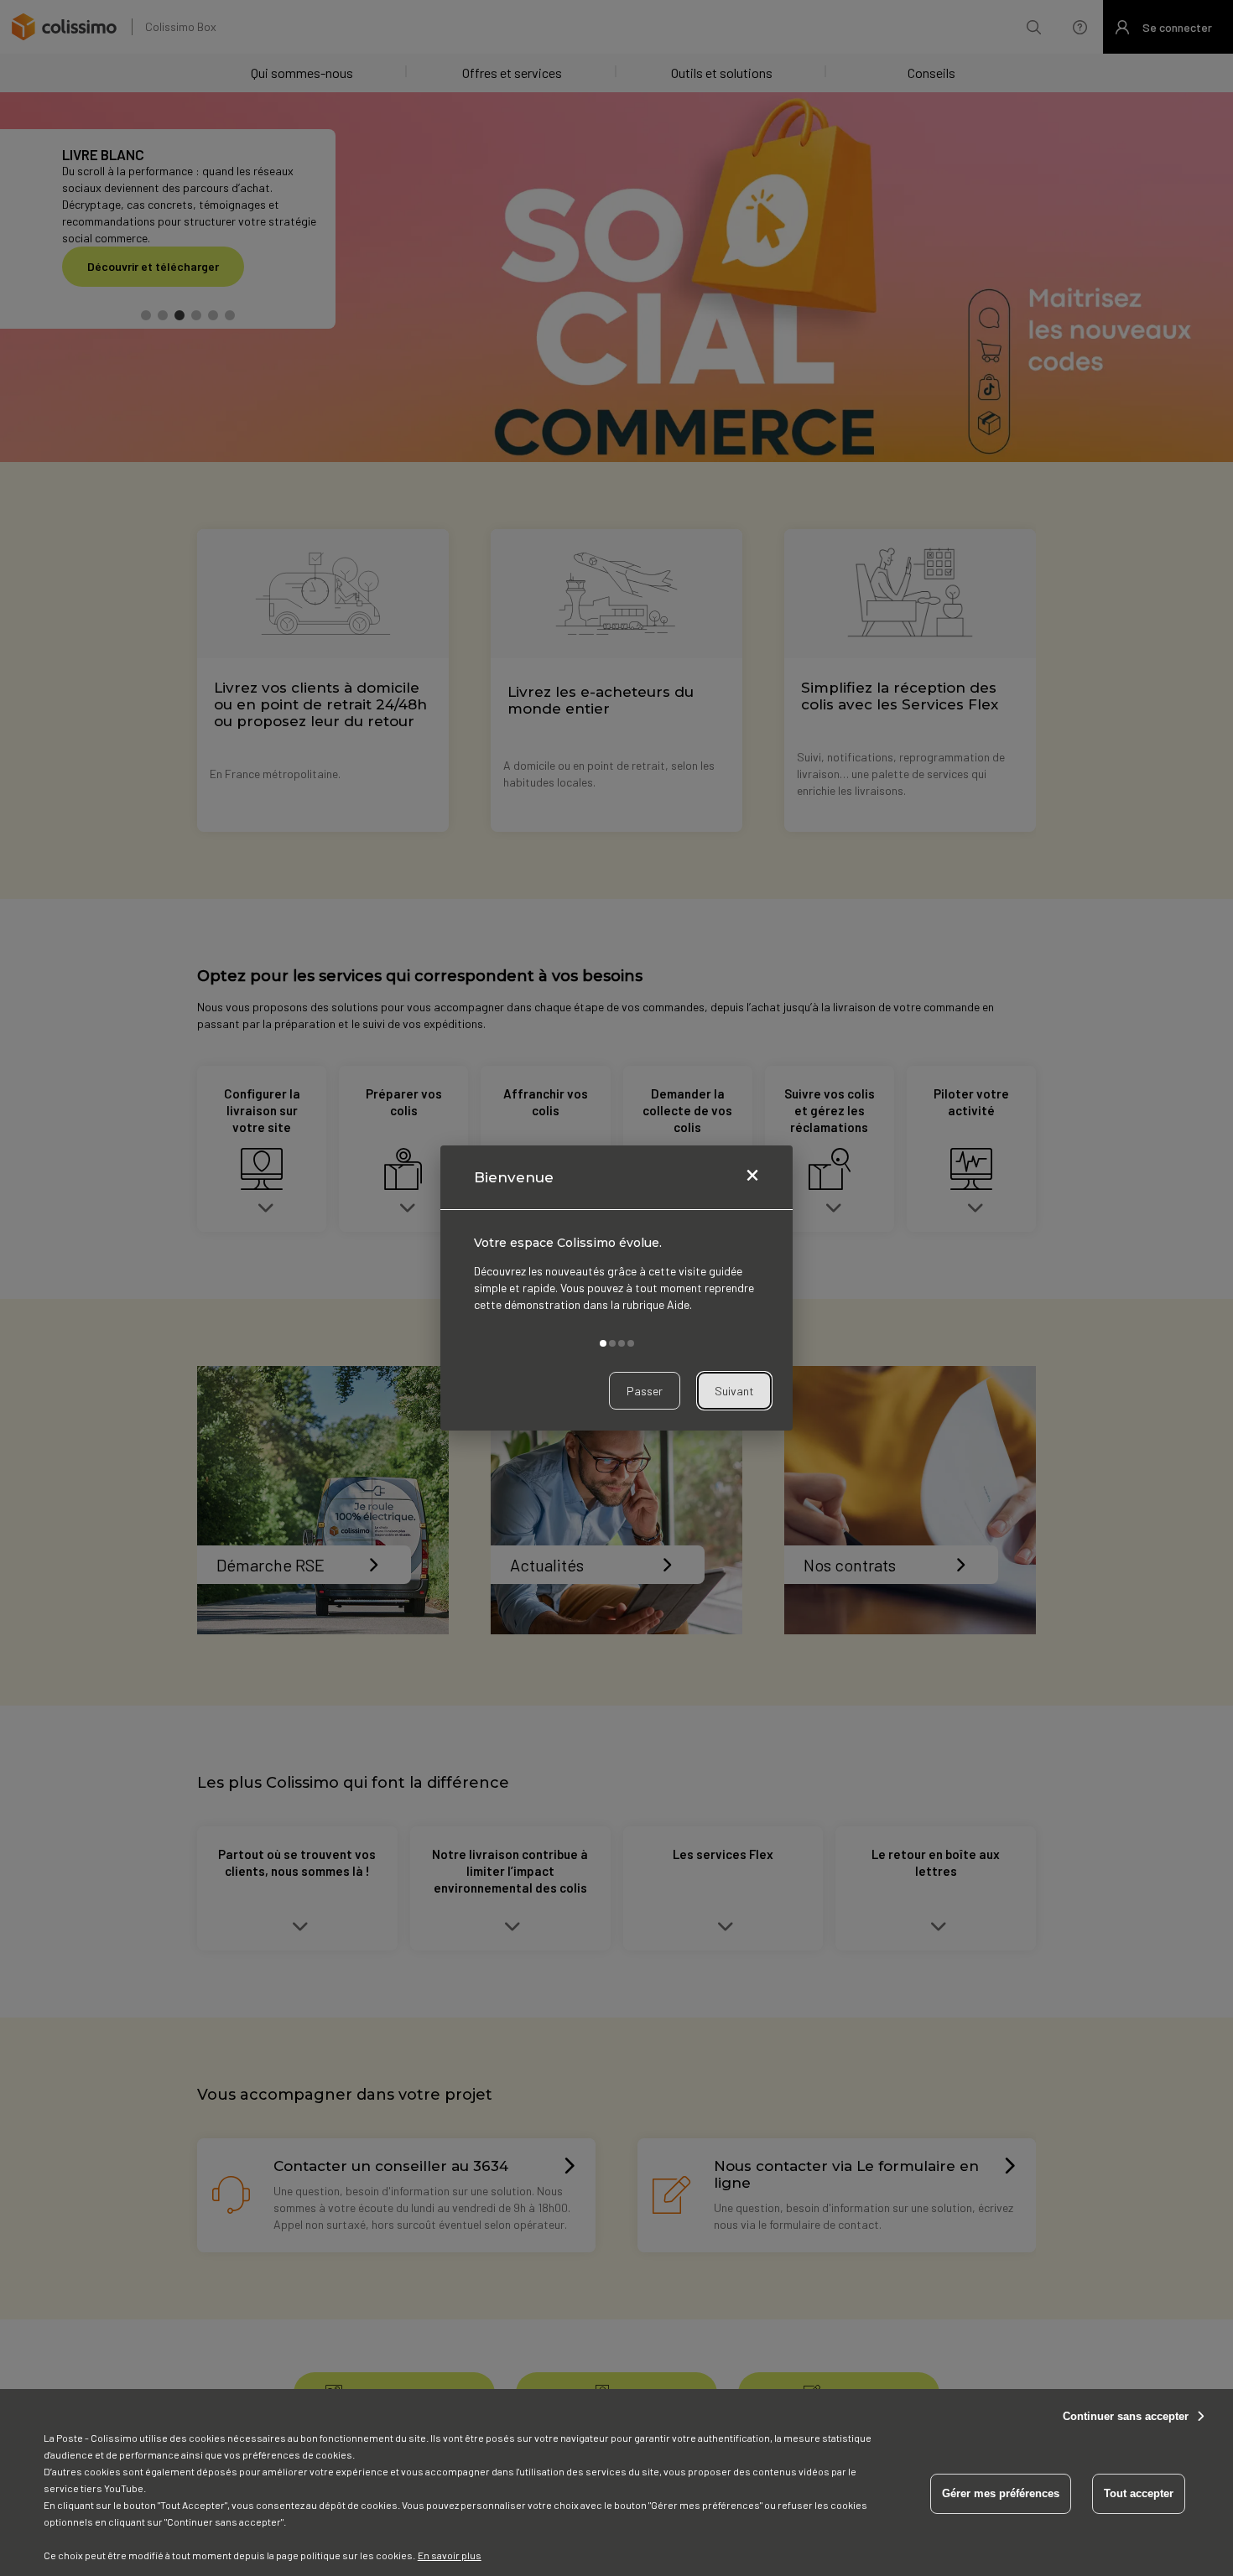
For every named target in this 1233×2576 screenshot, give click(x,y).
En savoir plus (450, 2555)
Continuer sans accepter (1126, 2416)
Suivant (734, 1391)
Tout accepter (1139, 2493)
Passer (645, 1391)
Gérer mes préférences (1001, 2493)
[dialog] (616, 1288)
